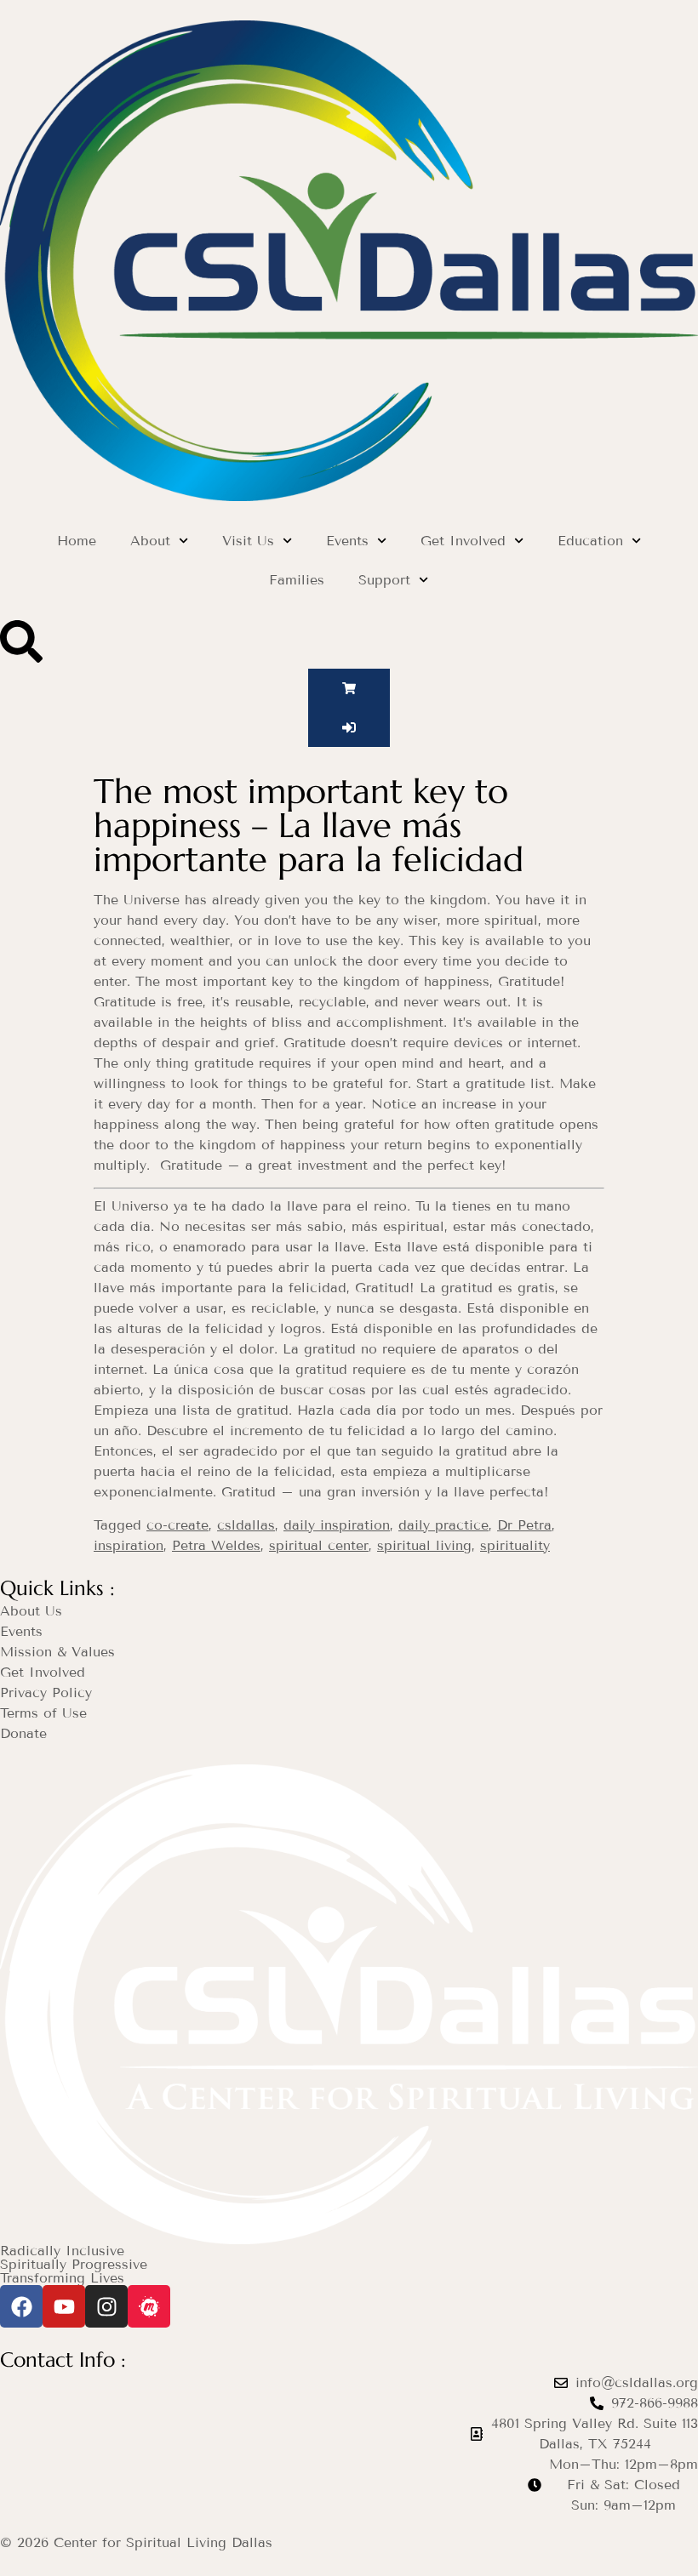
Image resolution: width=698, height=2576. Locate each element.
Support (384, 580)
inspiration (129, 1545)
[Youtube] (64, 2306)
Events (347, 541)
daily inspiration (337, 1525)
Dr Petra (524, 1525)
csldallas (246, 1525)
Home (77, 541)
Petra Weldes (216, 1545)
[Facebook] (21, 2306)
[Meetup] (149, 2306)
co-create (177, 1525)
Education (590, 541)
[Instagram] (106, 2306)
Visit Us (248, 541)
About (150, 541)
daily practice (443, 1525)
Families (297, 580)
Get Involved (463, 541)
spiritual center (319, 1545)
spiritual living (424, 1545)
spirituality (515, 1545)
